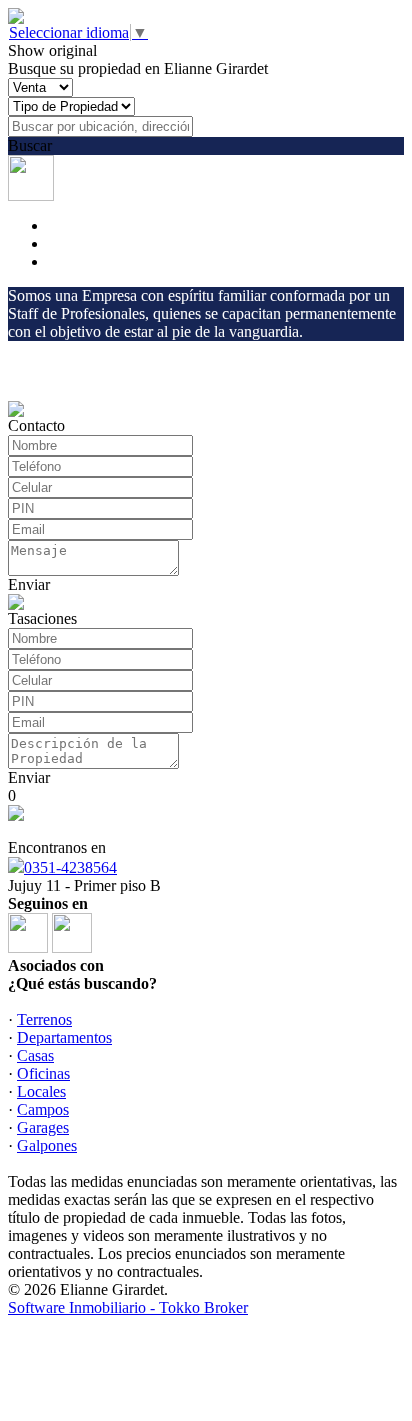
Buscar (30, 145)
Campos (43, 1109)
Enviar (29, 584)
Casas (35, 1055)
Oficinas (43, 1073)
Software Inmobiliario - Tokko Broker (128, 1307)
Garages (43, 1127)
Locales (41, 1091)
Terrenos (44, 1019)
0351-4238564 (70, 867)
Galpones (47, 1145)
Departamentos (64, 1037)
